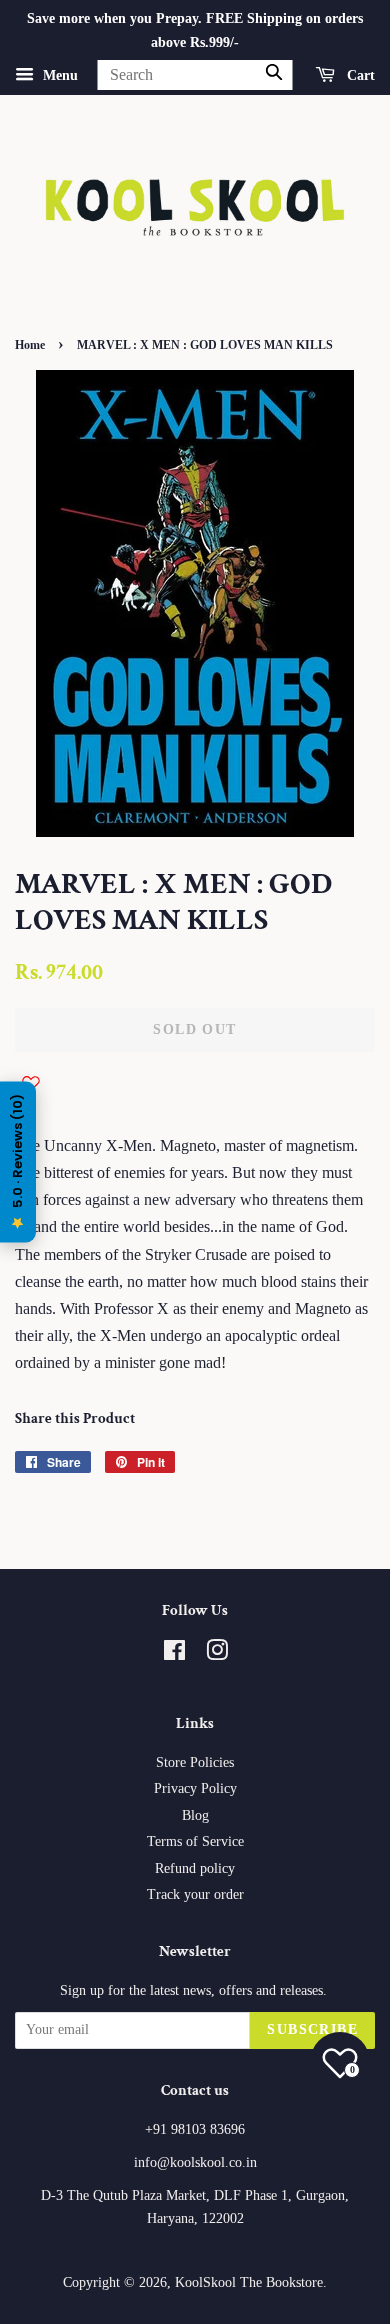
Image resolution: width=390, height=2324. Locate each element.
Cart (359, 74)
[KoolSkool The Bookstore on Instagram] (217, 1654)
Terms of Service (195, 1841)
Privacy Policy (195, 1788)
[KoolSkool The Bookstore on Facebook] (174, 1654)
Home (30, 345)
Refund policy (195, 1868)
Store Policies (195, 1762)
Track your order (195, 1894)
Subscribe (312, 2029)
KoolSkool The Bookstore (249, 2282)
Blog (195, 1815)
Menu (58, 74)
